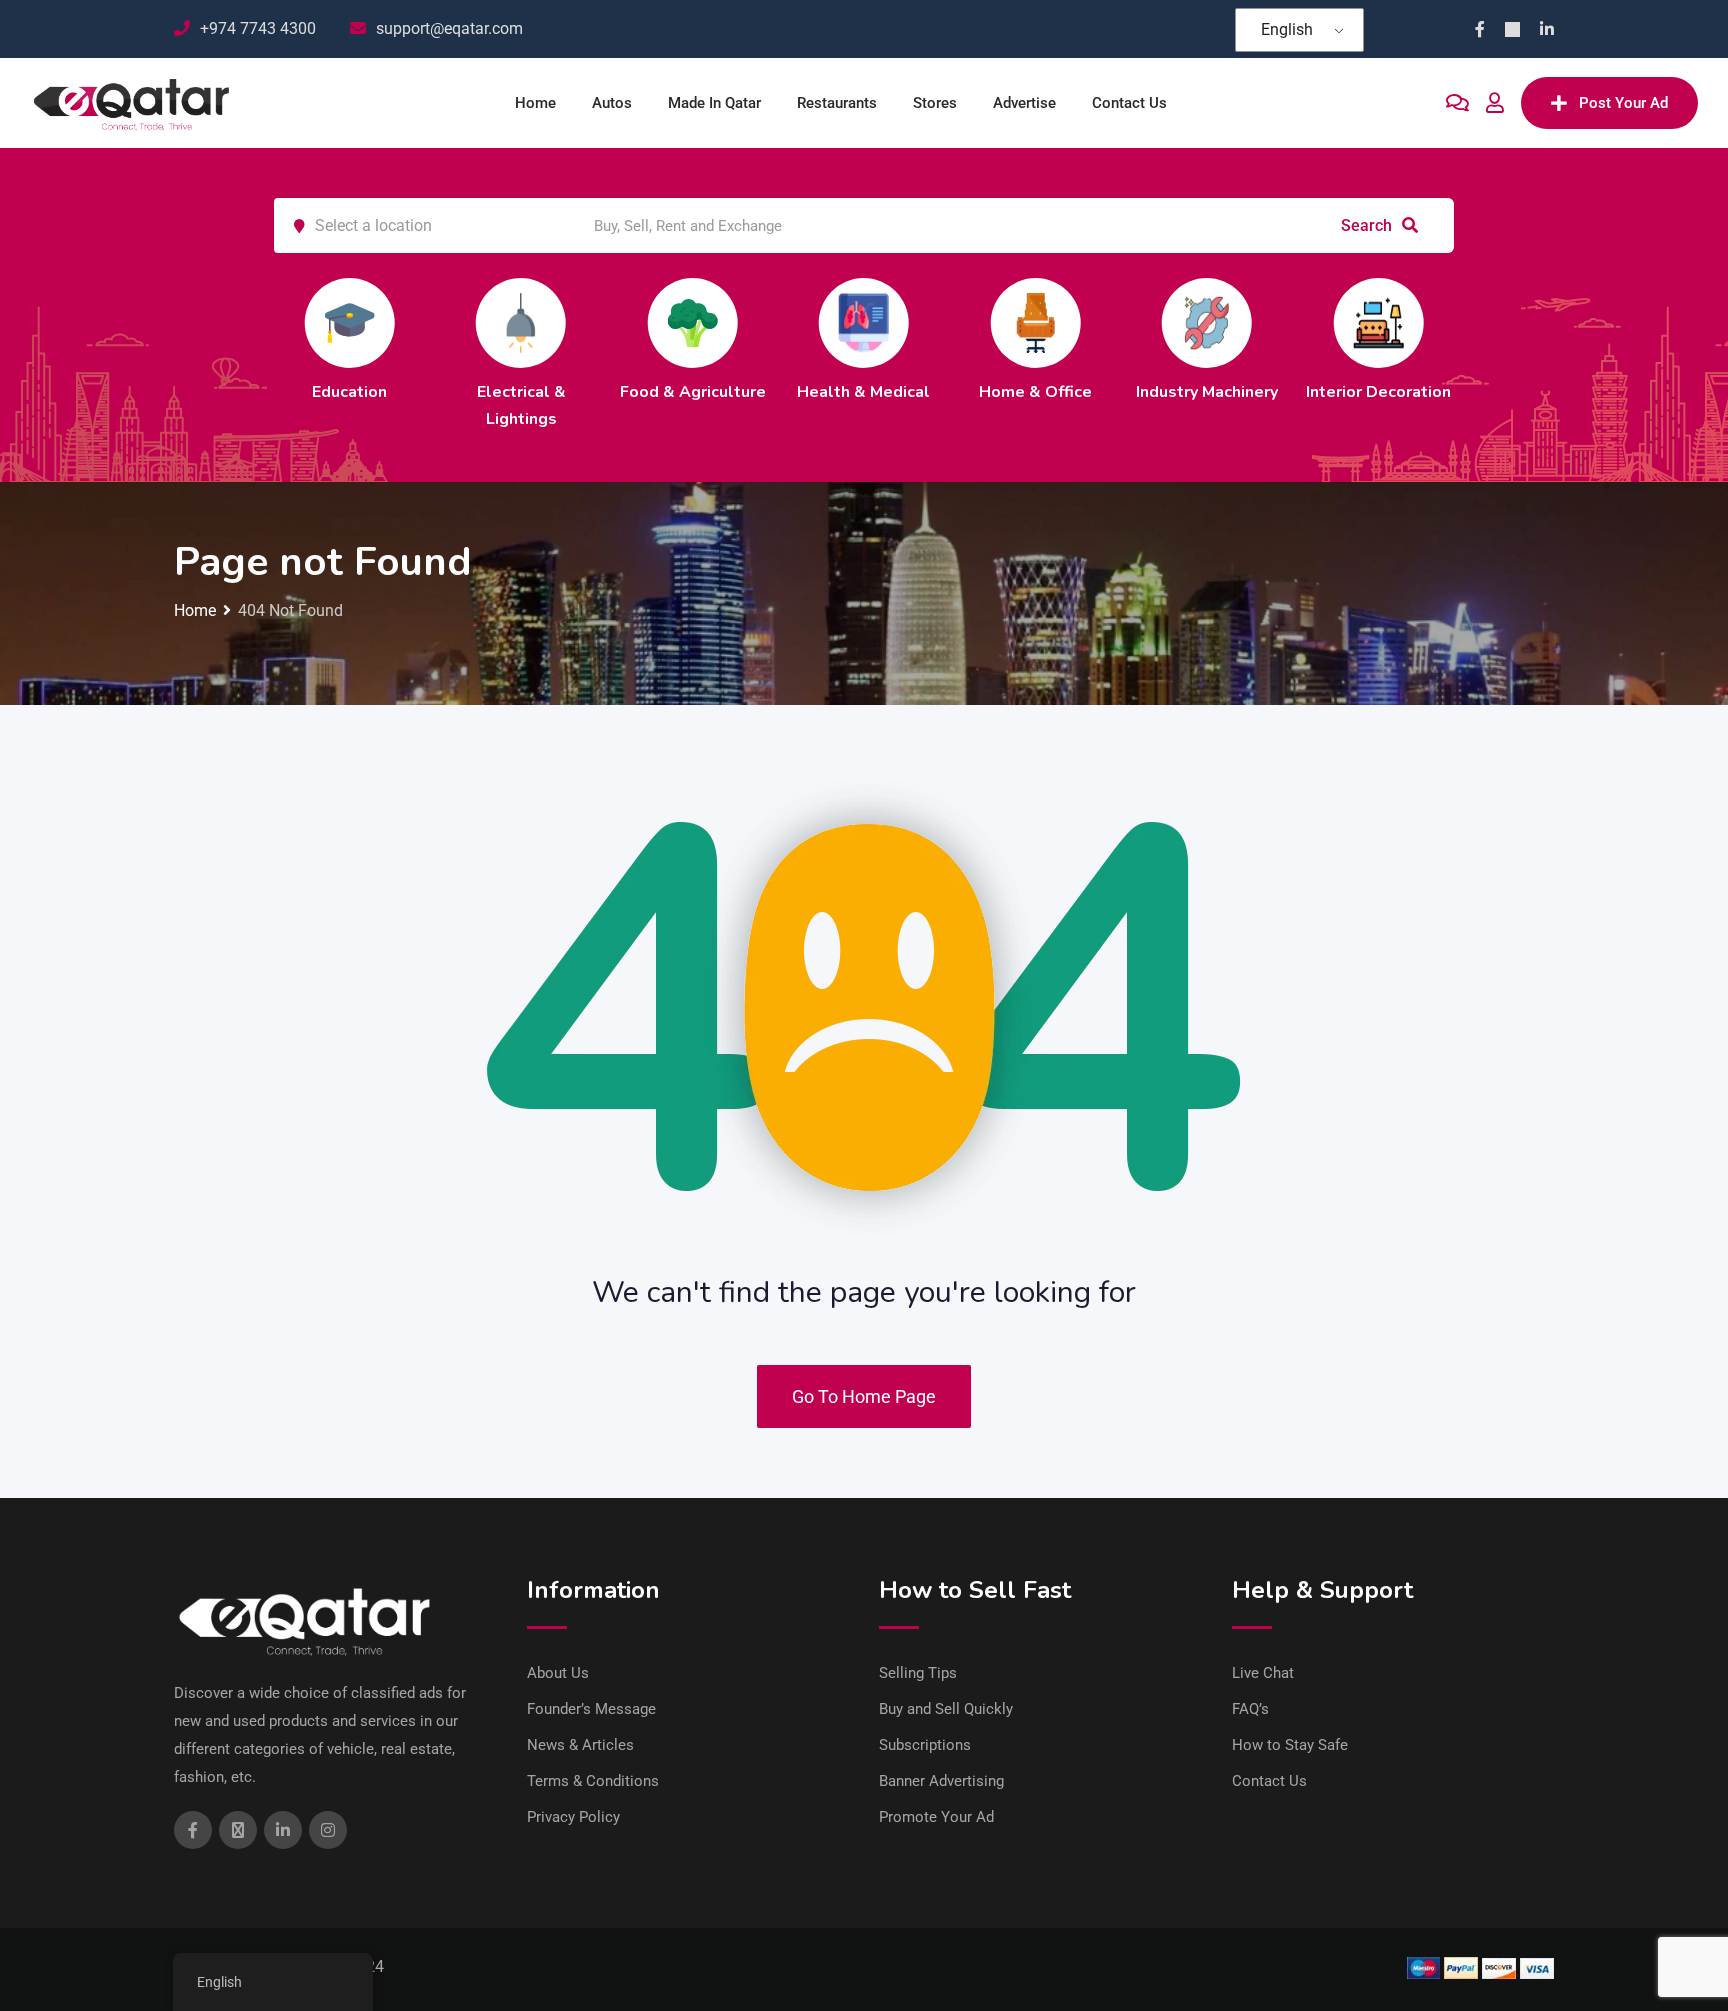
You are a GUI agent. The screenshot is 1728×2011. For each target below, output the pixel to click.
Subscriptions (925, 1745)
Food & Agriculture (693, 392)
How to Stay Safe (1290, 1745)
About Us (558, 1673)
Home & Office (1035, 392)
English (1287, 29)
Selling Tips (918, 1673)
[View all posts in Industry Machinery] (1207, 323)
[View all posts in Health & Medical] (864, 323)
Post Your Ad (1623, 103)
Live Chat (1263, 1673)
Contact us (1129, 103)
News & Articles (580, 1745)
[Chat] (1457, 103)
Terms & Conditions (593, 1781)
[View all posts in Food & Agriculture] (693, 323)
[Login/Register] (1495, 103)
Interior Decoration (1378, 392)
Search (1368, 225)
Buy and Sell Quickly (946, 1709)
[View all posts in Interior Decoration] (1378, 323)
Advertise (1024, 103)
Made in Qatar (714, 103)
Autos (612, 103)
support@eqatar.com (449, 28)
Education (349, 392)
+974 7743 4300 (258, 28)
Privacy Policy (573, 1817)
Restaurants (837, 103)
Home (535, 103)
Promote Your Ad (936, 1817)
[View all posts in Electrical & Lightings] (521, 323)
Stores (935, 103)
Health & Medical (863, 392)
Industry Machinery (1207, 392)
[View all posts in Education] (350, 323)
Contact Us (1269, 1781)
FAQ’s (1250, 1709)
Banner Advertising (941, 1781)
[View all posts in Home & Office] (1035, 323)
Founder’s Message (591, 1709)
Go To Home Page (864, 1396)
